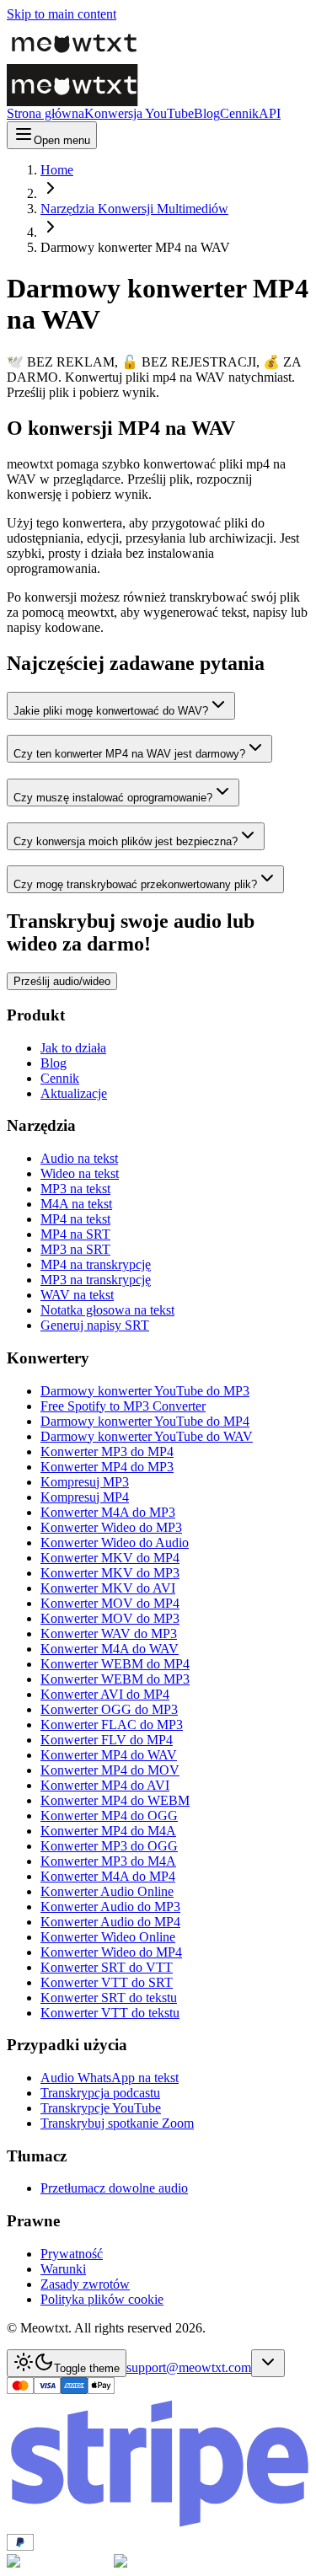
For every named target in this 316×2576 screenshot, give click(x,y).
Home (57, 170)
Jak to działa (73, 1048)
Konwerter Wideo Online (108, 1937)
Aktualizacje (74, 1093)
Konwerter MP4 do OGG (109, 1816)
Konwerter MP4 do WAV (109, 1755)
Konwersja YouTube (139, 113)
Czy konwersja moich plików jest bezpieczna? (126, 841)
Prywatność (72, 2254)
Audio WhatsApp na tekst (110, 2078)
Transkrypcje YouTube (101, 2108)
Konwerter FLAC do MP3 (112, 1724)
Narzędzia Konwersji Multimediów (134, 209)
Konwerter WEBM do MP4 (115, 1664)
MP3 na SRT (75, 1249)
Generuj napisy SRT (95, 1325)
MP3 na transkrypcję (96, 1280)
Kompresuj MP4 (85, 1497)
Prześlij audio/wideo (62, 981)
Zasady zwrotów (85, 2284)
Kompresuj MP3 (85, 1482)
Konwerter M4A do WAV (110, 1649)
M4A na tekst (76, 1204)
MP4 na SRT (75, 1234)
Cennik (239, 113)
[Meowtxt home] (125, 43)
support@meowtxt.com (189, 2367)
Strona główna (46, 113)
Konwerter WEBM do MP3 (115, 1679)
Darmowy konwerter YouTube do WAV (147, 1436)
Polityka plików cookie (102, 2299)
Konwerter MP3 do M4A (108, 1861)
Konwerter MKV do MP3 (110, 1573)
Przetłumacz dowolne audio (114, 2188)
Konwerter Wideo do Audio (115, 1542)
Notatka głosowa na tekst (107, 1310)
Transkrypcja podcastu (100, 2093)
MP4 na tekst (75, 1219)
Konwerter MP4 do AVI (105, 1785)
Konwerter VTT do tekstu (110, 2013)
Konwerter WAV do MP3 (109, 1633)
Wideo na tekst (80, 1173)
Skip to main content (62, 14)
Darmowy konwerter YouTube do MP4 (145, 1421)
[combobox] (268, 2363)
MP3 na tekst (75, 1189)
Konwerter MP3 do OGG (109, 1846)
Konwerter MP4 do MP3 (107, 1467)
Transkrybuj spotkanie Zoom (117, 2123)
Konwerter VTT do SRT (107, 1982)
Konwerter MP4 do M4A (108, 1831)
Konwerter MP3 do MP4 (107, 1451)
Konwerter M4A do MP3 (108, 1512)
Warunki (63, 2269)
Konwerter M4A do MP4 (108, 1876)
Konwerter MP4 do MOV (110, 1770)
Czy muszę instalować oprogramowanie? (113, 798)
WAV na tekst (77, 1295)
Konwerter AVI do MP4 (105, 1694)
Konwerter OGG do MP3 (109, 1709)
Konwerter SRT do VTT (107, 1967)
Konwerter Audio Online (107, 1891)
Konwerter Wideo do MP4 (111, 1952)
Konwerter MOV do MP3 (110, 1618)
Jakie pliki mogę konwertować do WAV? (111, 711)
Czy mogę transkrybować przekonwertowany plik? (135, 884)
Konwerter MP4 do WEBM (115, 1800)
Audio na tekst (79, 1158)
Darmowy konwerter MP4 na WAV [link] (135, 247)
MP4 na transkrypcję (96, 1264)
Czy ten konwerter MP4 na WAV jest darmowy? (129, 754)
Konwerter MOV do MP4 (110, 1603)
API (270, 113)
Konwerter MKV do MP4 (110, 1558)
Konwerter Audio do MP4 (110, 1922)
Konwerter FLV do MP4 (107, 1740)
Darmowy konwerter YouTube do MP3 (145, 1391)
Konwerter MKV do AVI (108, 1588)
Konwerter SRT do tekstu (109, 1998)
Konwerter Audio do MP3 (110, 1907)
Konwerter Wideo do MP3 (111, 1527)
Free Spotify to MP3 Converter (123, 1406)
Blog (207, 113)
